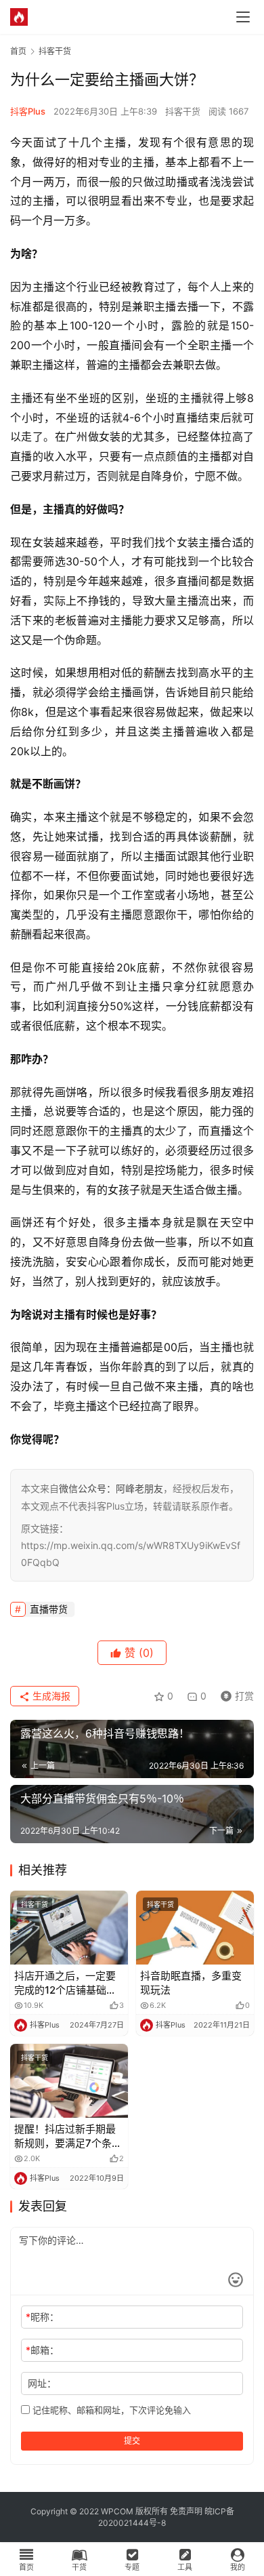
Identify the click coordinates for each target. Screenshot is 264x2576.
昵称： (42, 2317)
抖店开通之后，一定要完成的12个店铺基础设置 (65, 1983)
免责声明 (186, 2511)
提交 (132, 2441)
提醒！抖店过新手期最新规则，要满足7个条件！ (65, 2136)
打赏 (234, 1694)
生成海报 (50, 1696)
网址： (42, 2383)
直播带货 (49, 1609)
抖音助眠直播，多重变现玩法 (191, 1983)
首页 (18, 51)
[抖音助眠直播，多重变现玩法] (195, 1928)
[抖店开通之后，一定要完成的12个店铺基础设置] (69, 1928)
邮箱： (42, 2350)
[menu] (243, 17)
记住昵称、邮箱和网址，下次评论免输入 (110, 2410)
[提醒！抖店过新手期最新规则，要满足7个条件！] (69, 2081)
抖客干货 (183, 111)
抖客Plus (28, 111)
